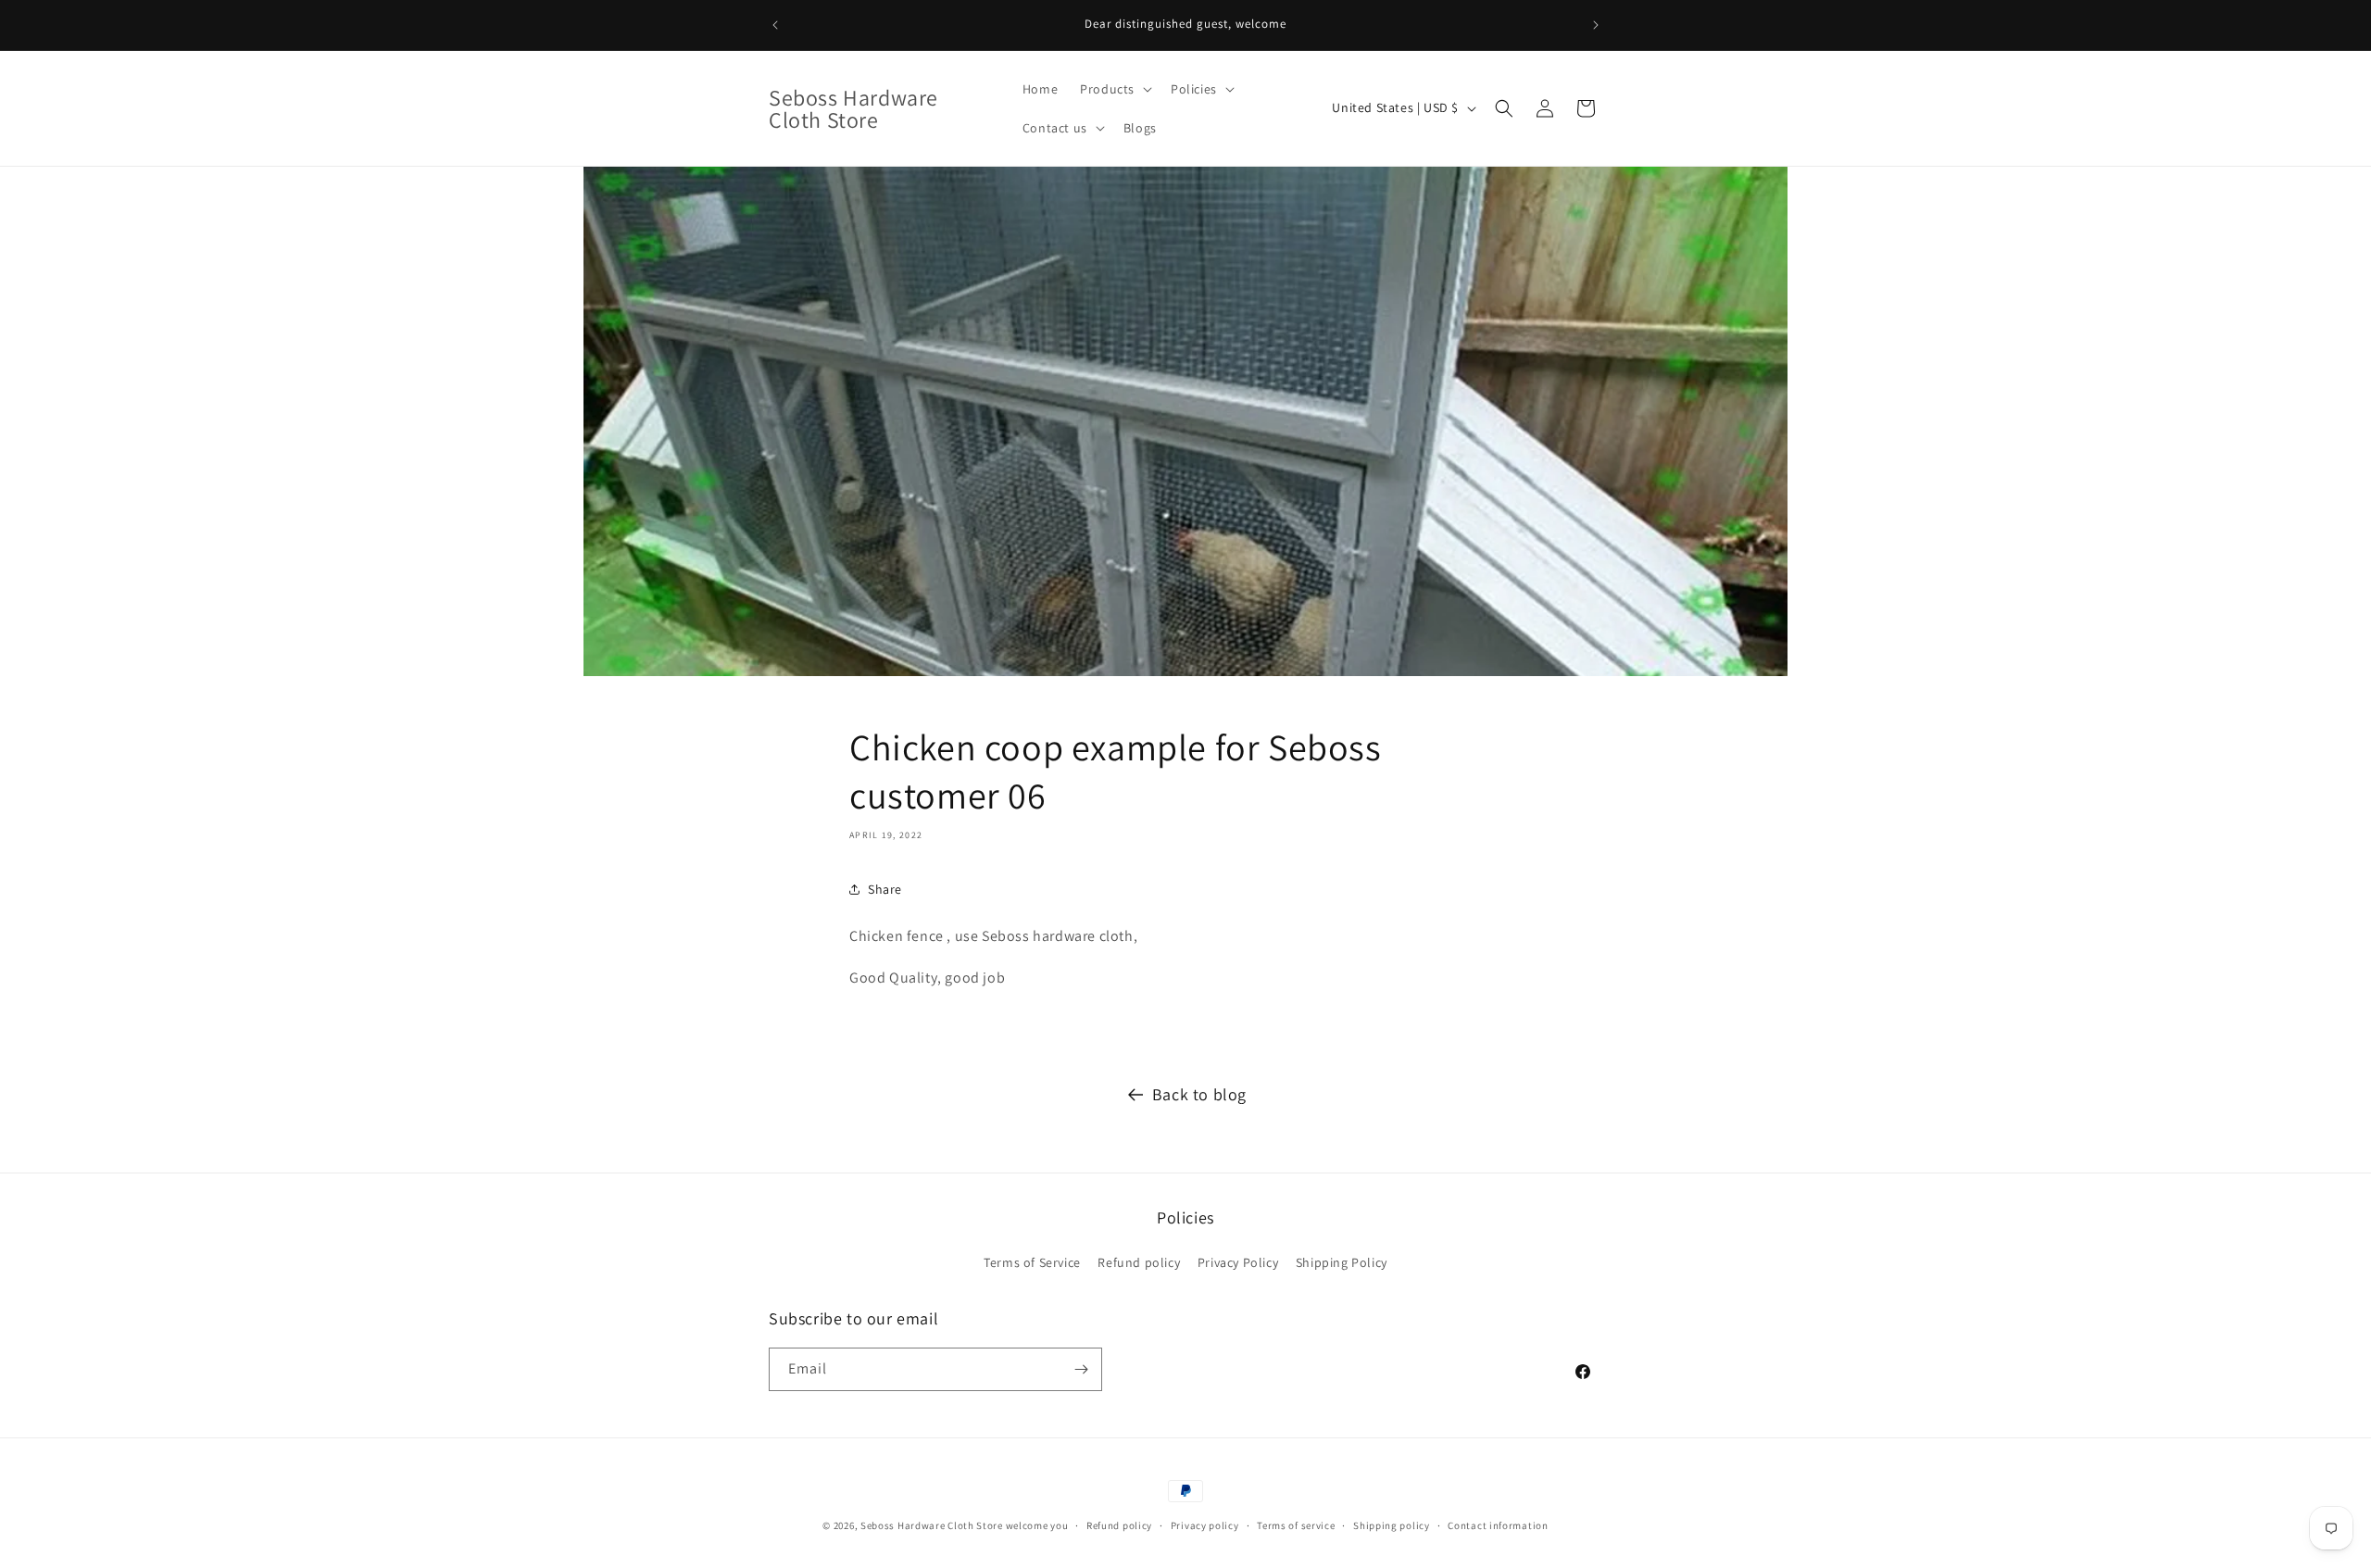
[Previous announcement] (775, 25)
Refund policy (1139, 1262)
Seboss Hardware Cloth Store (932, 1525)
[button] (1114, 89)
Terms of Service (1032, 1262)
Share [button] (885, 889)
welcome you (1037, 1525)
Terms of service (1296, 1525)
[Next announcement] (1596, 25)
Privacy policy (1205, 1525)
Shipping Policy (1342, 1262)
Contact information (1498, 1525)
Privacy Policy (1238, 1262)
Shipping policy (1392, 1525)
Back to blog (1199, 1094)
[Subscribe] (1081, 1369)
